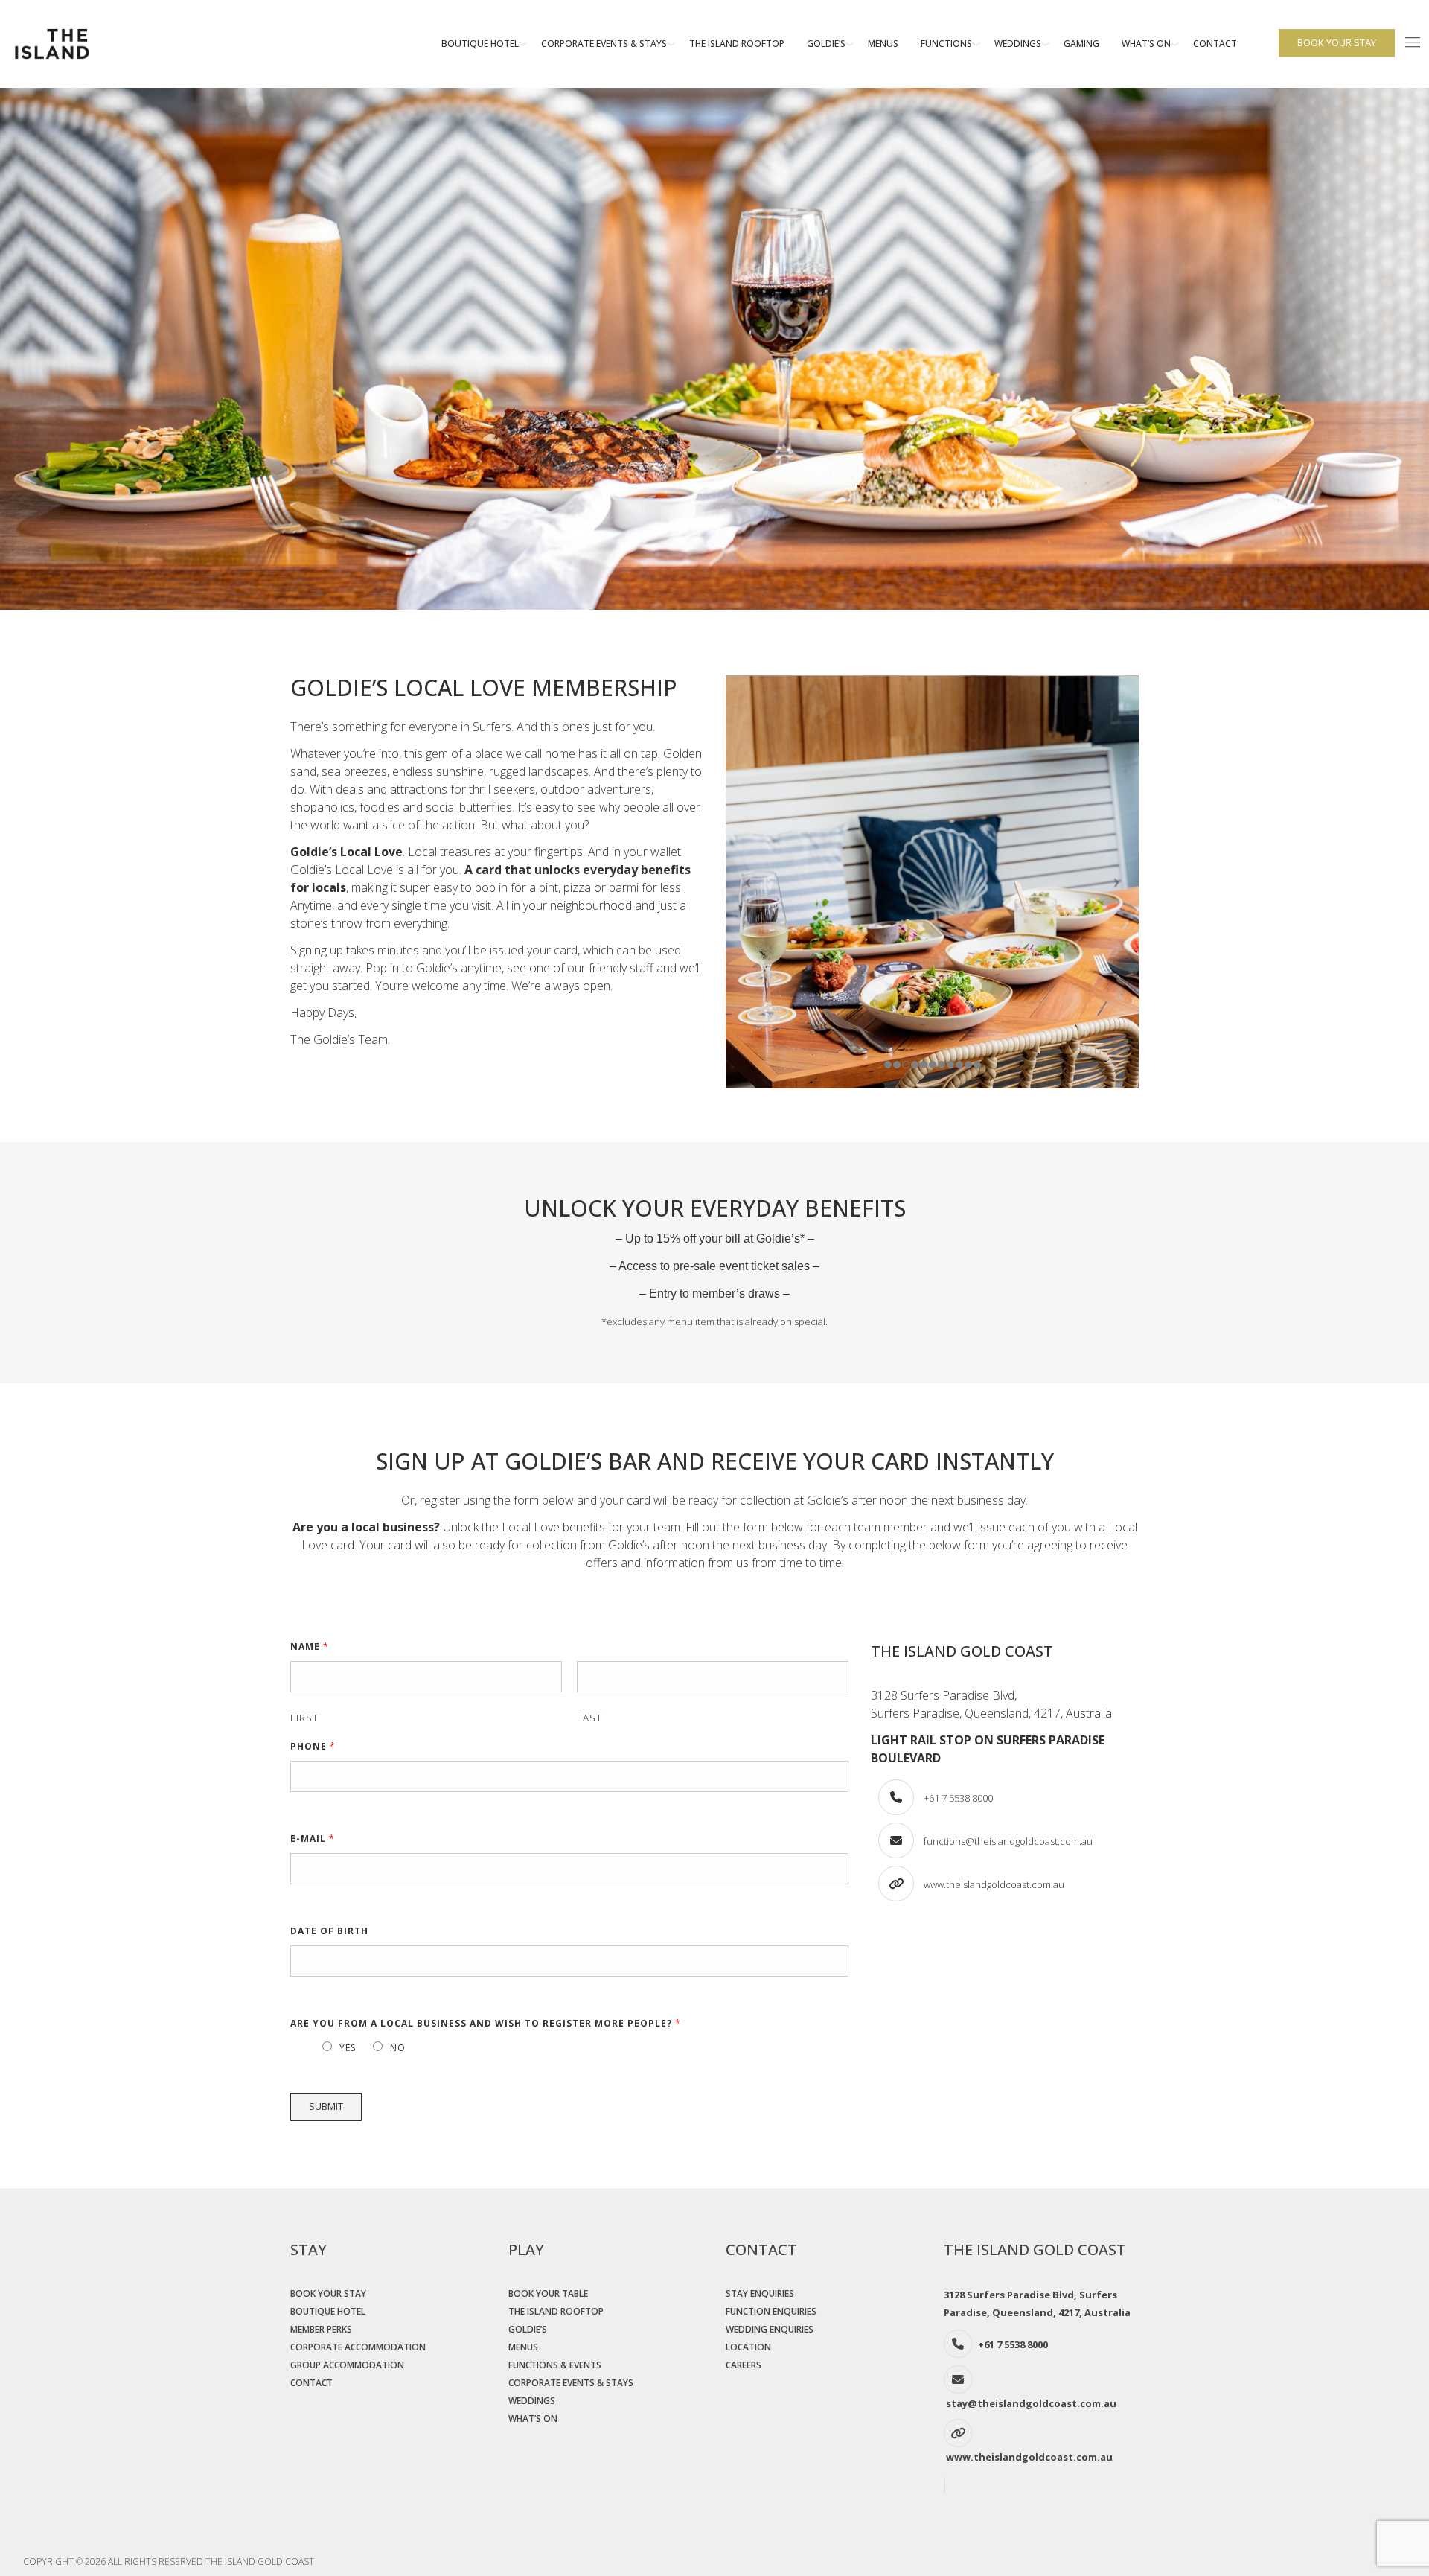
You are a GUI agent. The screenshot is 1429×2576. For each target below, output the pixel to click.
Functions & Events (555, 2365)
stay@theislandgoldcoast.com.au (1031, 2403)
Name (310, 1646)
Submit (326, 2106)
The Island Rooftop (737, 44)
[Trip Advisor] (946, 2488)
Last (589, 1717)
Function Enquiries (771, 2311)
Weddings (1018, 44)
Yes (348, 2048)
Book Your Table (548, 2293)
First (304, 1717)
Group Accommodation (347, 2365)
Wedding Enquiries (770, 2329)
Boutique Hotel (480, 44)
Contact (1215, 44)
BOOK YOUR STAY (1337, 42)
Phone (313, 1746)
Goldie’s (826, 44)
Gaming (1081, 44)
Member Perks (321, 2329)
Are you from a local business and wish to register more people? (486, 2023)
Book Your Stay (328, 2293)
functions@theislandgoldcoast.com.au (1008, 1841)
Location (748, 2347)
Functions (946, 44)
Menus (883, 44)
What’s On (1146, 44)
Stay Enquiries (760, 2293)
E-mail (313, 1839)
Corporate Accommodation (358, 2347)
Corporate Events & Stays (604, 44)
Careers (744, 2365)
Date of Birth (329, 1931)
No (398, 2048)
